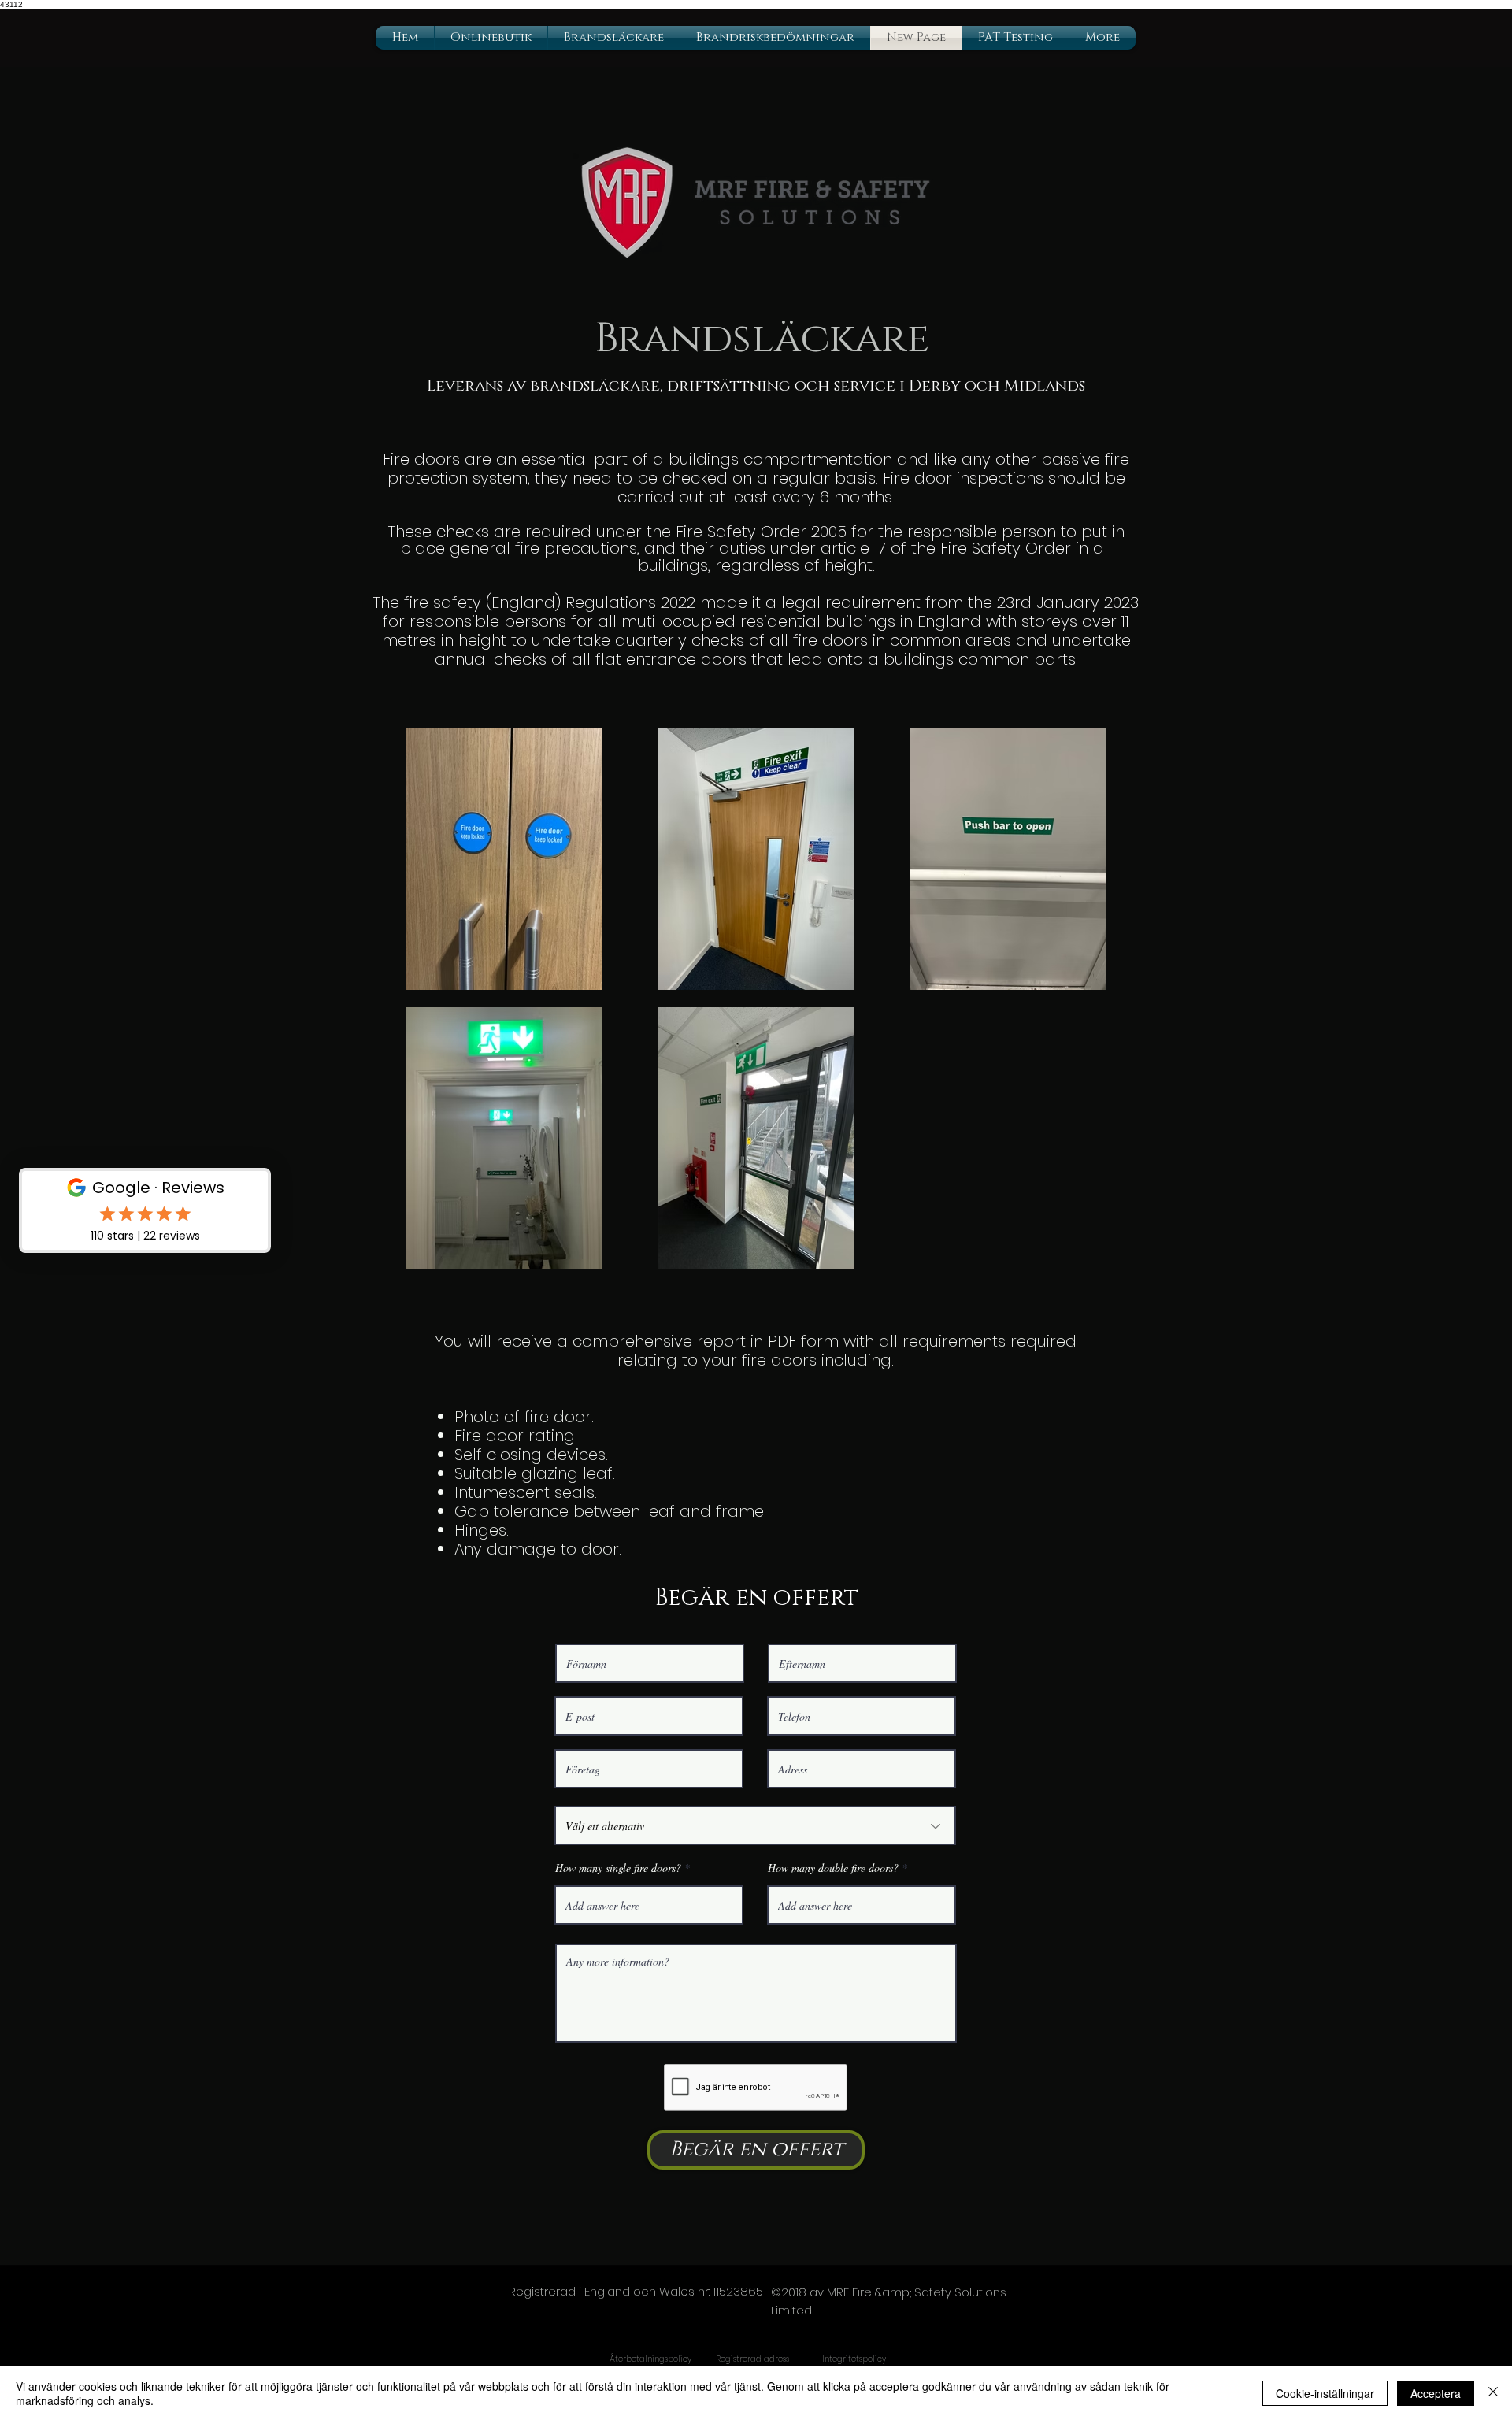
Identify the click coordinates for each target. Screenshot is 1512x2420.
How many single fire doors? (618, 1868)
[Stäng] (1493, 2393)
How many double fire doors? (833, 1868)
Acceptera (1436, 2393)
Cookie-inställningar (1325, 2393)
